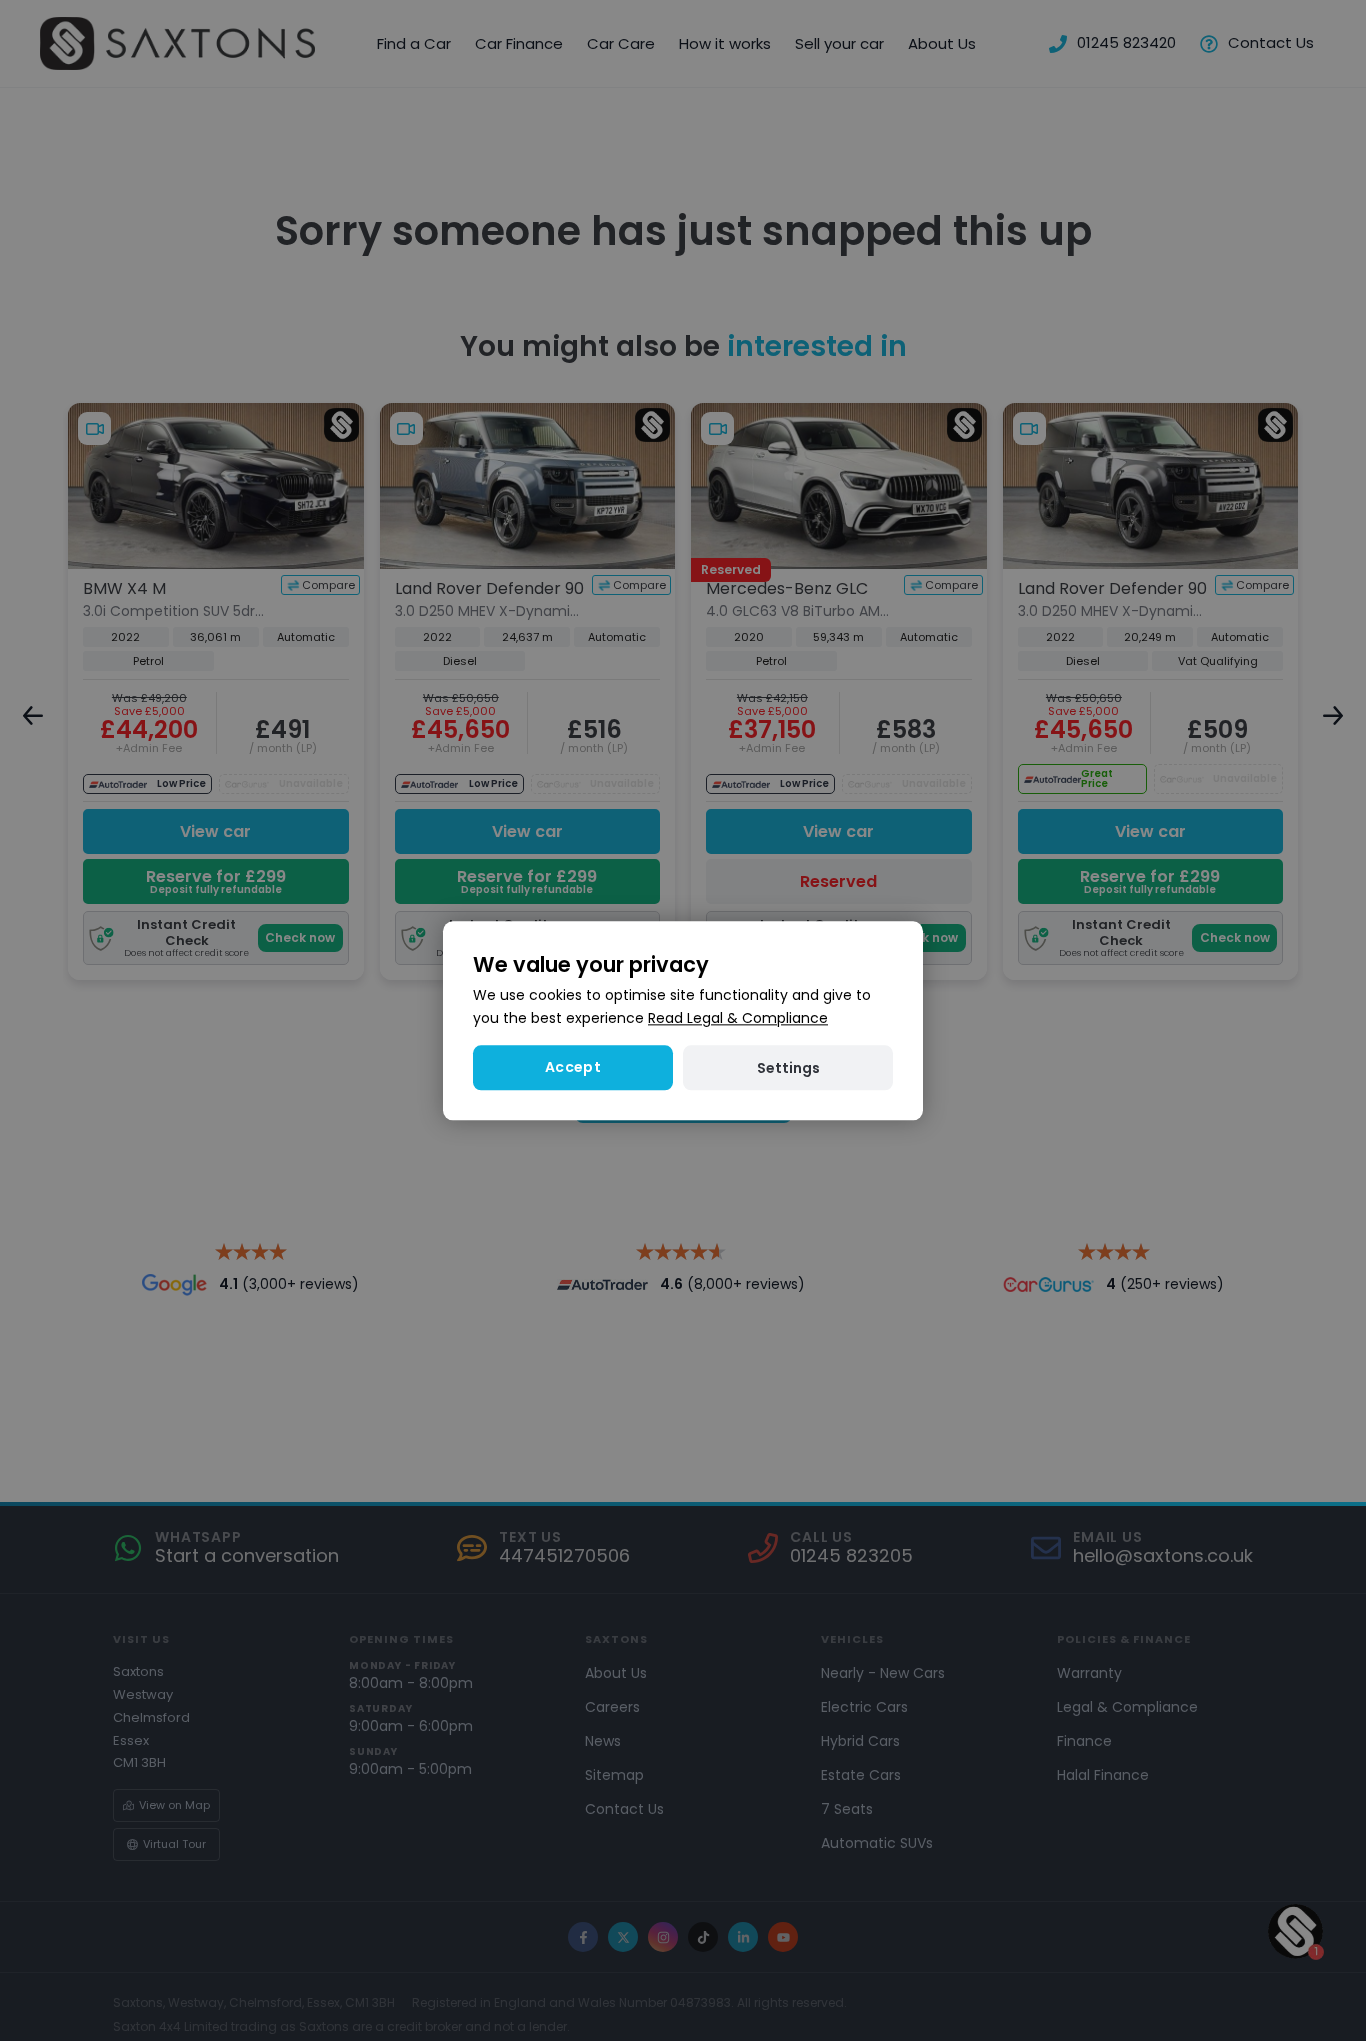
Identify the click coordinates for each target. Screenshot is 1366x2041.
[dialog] (683, 1020)
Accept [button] (573, 1067)
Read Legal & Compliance (738, 1018)
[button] (788, 1067)
